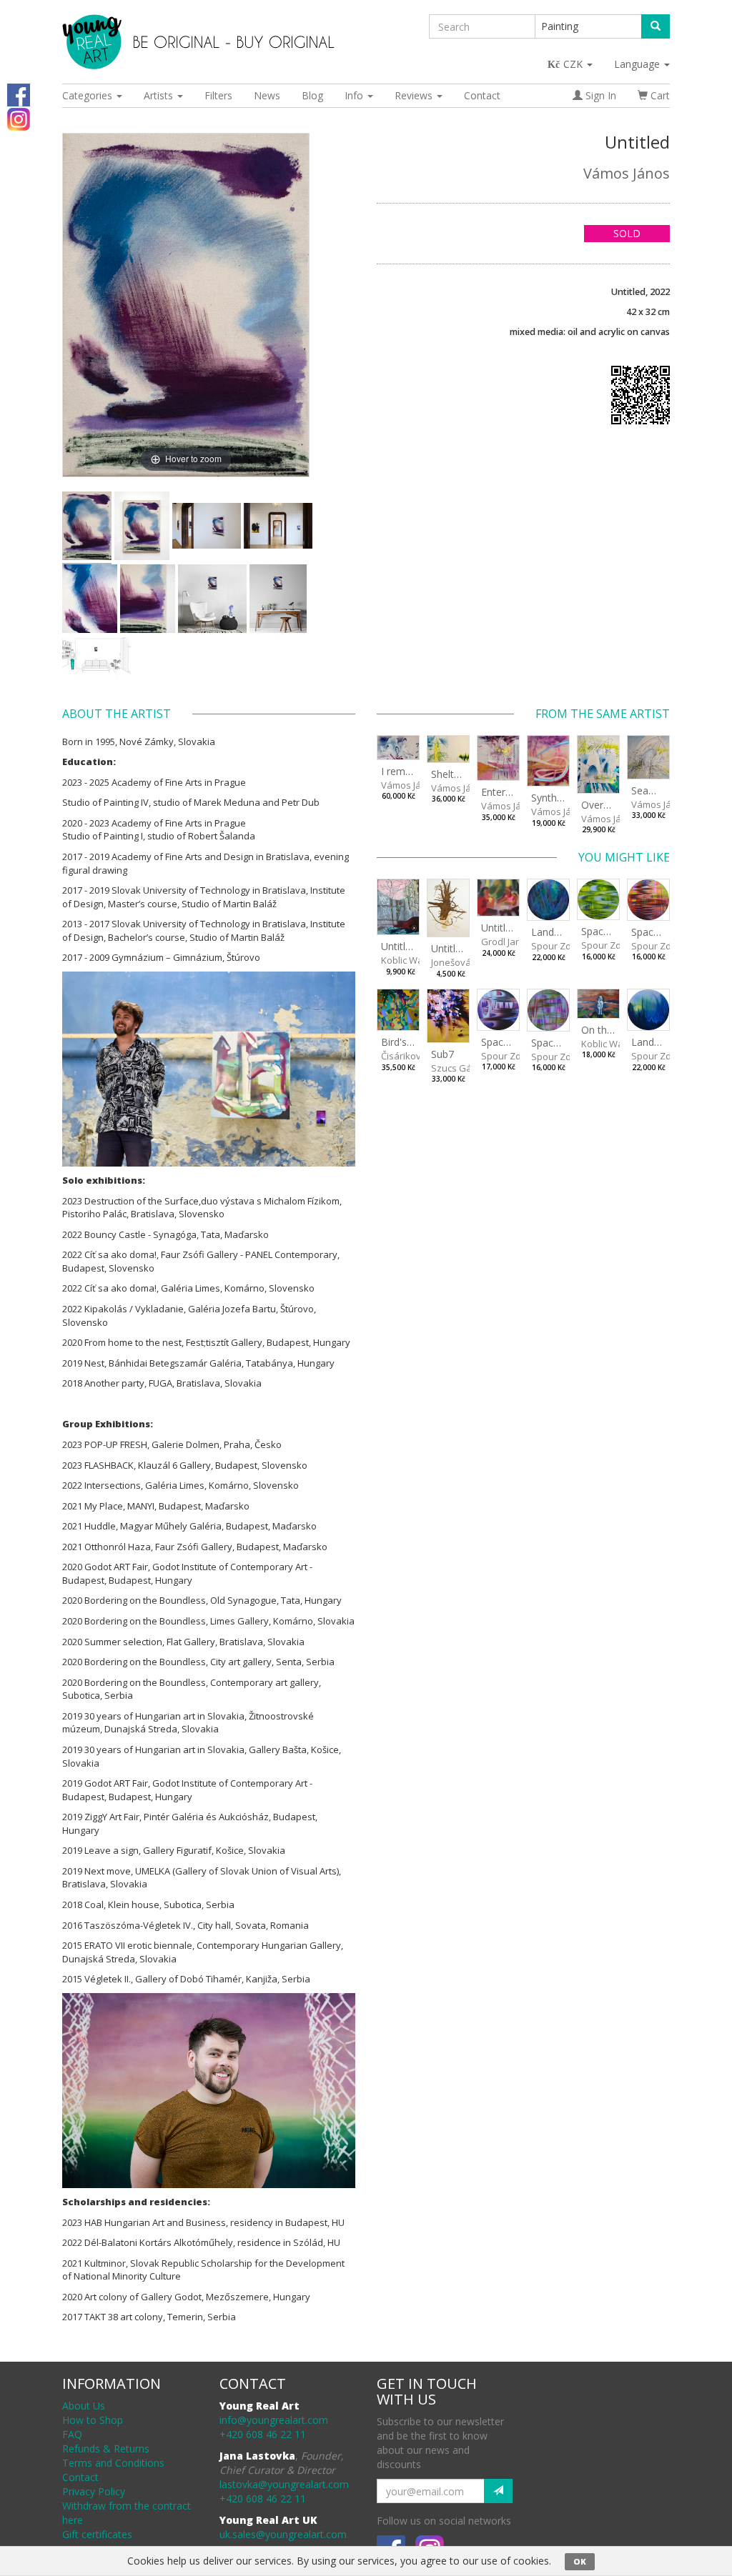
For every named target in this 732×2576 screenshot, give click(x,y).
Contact (482, 95)
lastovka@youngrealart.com (284, 2484)
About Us (84, 2406)
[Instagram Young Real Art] (19, 118)
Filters (218, 95)
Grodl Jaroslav (512, 942)
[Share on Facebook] (19, 94)
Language (638, 64)
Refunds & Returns (106, 2448)
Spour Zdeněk (562, 946)
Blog (312, 95)
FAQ (72, 2434)
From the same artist (603, 714)
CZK (574, 64)
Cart (659, 95)
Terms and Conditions (113, 2463)
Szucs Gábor (459, 1068)
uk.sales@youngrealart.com (283, 2534)
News (267, 95)
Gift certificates (97, 2534)
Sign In (599, 95)
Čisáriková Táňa (416, 1056)
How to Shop (93, 2420)
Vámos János (627, 173)
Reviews (415, 95)
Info (355, 95)
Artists (160, 95)
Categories (89, 95)
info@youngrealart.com (274, 2420)
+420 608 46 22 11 (263, 2434)
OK (580, 2561)
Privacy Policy (94, 2491)
